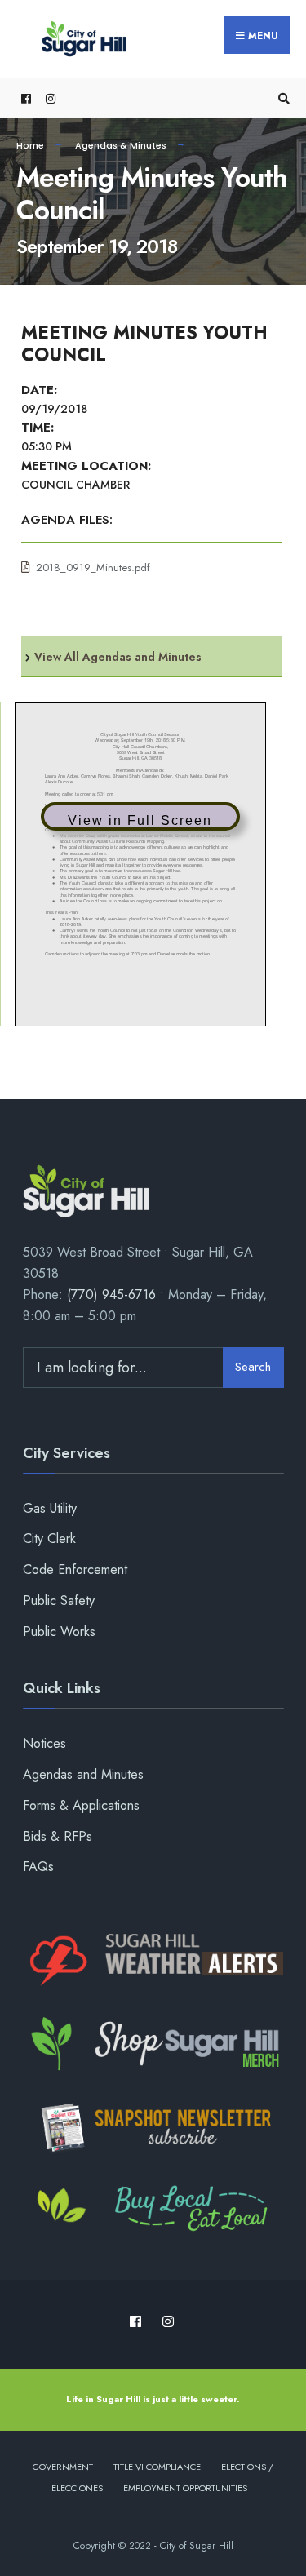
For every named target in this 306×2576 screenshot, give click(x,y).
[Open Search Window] (282, 98)
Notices (44, 1743)
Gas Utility (50, 1508)
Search (253, 1367)
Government (63, 2467)
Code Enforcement (75, 1570)
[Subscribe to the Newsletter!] (153, 2127)
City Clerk (49, 1539)
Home (30, 145)
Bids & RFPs (58, 1836)
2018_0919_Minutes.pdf (93, 568)
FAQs (38, 1867)
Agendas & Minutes (121, 145)
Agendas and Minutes (83, 1774)
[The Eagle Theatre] (153, 2210)
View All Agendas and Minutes (118, 657)
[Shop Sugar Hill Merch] (153, 2044)
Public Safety (59, 1601)
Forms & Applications (81, 1805)
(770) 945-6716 (111, 1295)
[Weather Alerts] (153, 1961)
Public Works (59, 1632)
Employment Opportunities (185, 2488)
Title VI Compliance (157, 2467)
